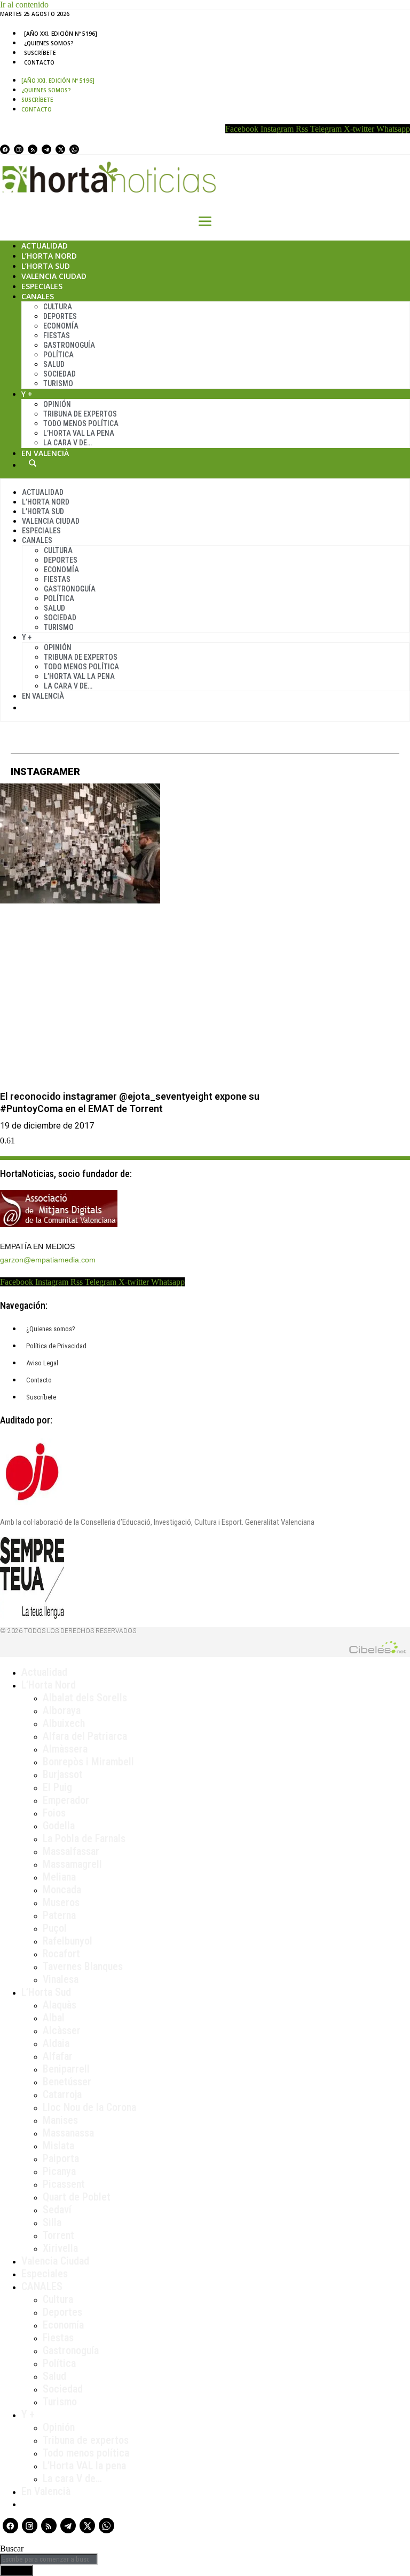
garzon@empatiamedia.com (48, 1260)
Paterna (59, 1915)
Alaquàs (60, 2005)
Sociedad (60, 374)
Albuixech (64, 1723)
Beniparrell (66, 2069)
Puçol (55, 1928)
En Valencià (45, 453)
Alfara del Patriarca (85, 1736)
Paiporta (61, 2158)
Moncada (62, 1890)
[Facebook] (5, 149)
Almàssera (65, 1749)
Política (58, 355)
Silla (52, 2222)
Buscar (33, 463)
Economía (61, 326)
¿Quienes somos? (49, 43)
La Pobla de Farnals (84, 1838)
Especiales (42, 286)
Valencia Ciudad (54, 276)
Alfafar (58, 2056)
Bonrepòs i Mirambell (88, 1762)
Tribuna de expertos (80, 414)
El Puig (57, 1787)
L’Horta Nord (49, 256)
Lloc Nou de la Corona (89, 2107)
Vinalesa (61, 1979)
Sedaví (57, 2210)
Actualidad (45, 246)
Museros (61, 1902)
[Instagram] (19, 149)
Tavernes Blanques (83, 1966)
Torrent (58, 2235)
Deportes (60, 316)
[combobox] (49, 2559)
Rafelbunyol (68, 1941)
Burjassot (63, 1774)
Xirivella (60, 2248)
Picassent (64, 2184)
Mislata (58, 2146)
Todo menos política (81, 423)
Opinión (57, 404)
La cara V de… (68, 443)
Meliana (59, 1877)
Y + (27, 394)
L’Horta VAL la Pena (79, 433)
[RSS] (33, 149)
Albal (54, 2018)
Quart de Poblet (77, 2197)
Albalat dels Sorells (85, 1698)
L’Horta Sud (46, 266)
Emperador (66, 1800)
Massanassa (68, 2133)
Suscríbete (40, 53)
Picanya (59, 2171)
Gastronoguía (69, 345)
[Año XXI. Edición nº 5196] (61, 34)
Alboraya (62, 1710)
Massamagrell (72, 1864)
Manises (60, 2120)
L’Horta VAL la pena (84, 2466)
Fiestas (57, 335)
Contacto (39, 62)
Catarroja (62, 2094)
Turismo (58, 383)
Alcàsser (62, 2030)
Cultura (58, 307)
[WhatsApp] (74, 149)
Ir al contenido (24, 5)
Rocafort (61, 1954)
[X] (60, 149)
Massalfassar (71, 1851)
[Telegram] (46, 149)
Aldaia (56, 2043)
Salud (54, 364)
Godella (59, 1826)
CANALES (42, 2286)
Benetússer (67, 2082)
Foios (54, 1813)
